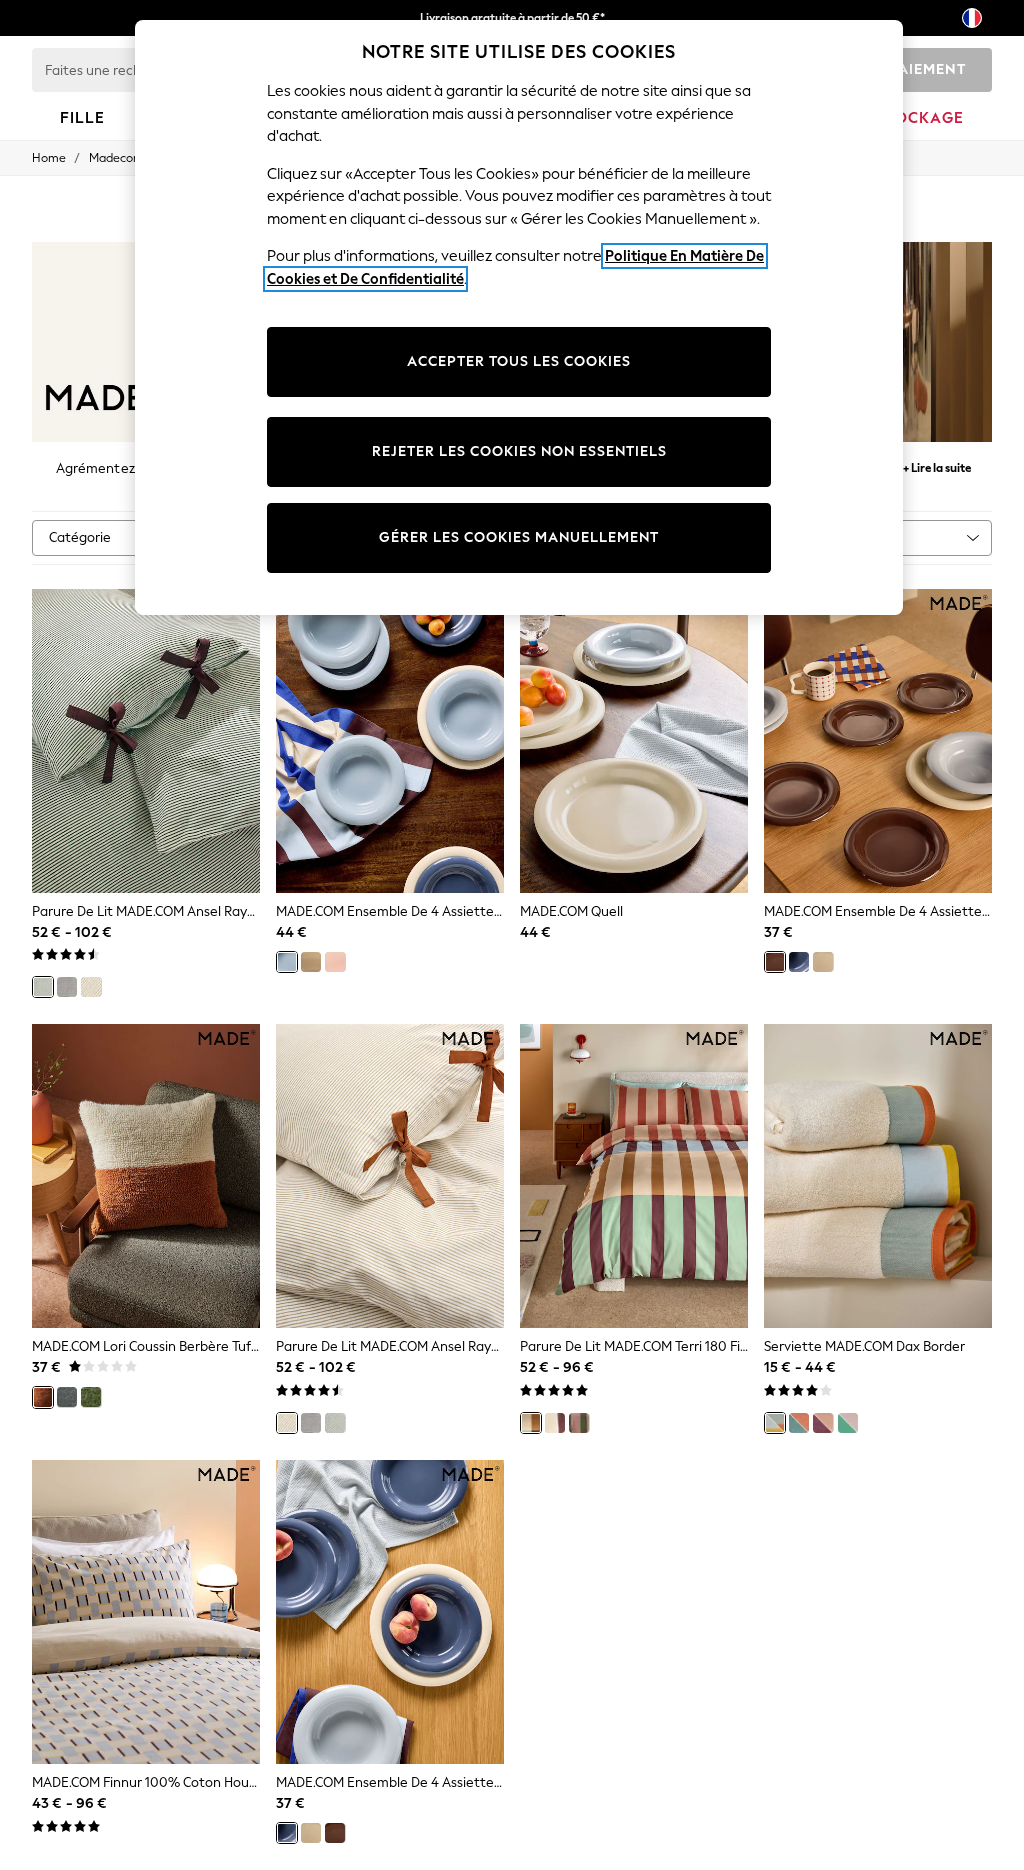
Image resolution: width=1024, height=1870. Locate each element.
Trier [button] (868, 537)
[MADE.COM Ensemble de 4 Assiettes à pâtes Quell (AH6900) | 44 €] (390, 741)
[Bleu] (287, 962)
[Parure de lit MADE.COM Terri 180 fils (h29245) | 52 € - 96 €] (634, 1176)
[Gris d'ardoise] (67, 1397)
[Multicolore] (531, 1423)
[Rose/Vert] (848, 1423)
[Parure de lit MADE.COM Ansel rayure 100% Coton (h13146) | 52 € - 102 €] (390, 1176)
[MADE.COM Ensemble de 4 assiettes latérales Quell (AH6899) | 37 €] (390, 1612)
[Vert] (43, 987)
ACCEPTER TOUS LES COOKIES (519, 361)
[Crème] (311, 962)
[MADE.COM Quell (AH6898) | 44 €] (634, 741)
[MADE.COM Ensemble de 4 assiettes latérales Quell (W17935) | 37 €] (878, 741)
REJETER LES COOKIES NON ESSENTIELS (519, 451)
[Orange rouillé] (43, 1397)
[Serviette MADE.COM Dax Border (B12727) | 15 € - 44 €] (878, 1176)
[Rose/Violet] (823, 1423)
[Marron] (775, 962)
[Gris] (67, 987)
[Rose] (335, 962)
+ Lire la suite (937, 465)
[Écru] (91, 987)
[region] (519, 317)
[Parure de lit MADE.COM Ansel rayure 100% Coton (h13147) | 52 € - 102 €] (146, 741)
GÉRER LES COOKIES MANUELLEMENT (519, 537)
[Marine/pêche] (799, 1423)
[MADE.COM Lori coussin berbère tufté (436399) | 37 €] (146, 1176)
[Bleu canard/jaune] (775, 1423)
